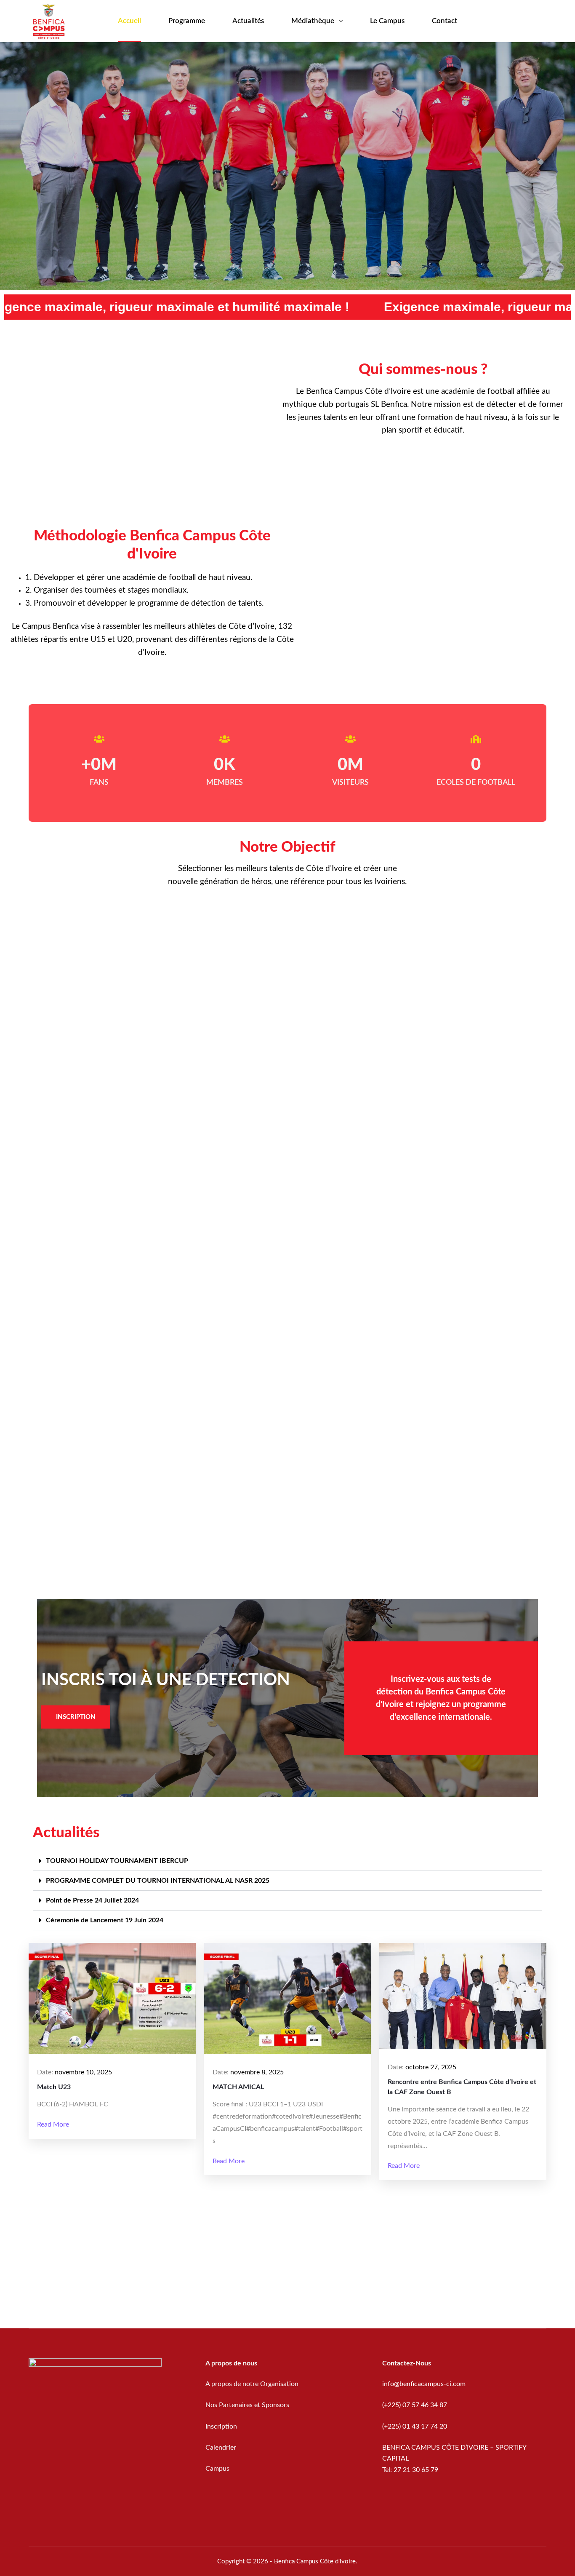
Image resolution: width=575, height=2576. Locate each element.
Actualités (248, 21)
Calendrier (221, 2448)
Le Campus (387, 21)
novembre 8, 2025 (257, 2072)
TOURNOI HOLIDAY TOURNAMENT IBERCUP (117, 1861)
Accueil (129, 21)
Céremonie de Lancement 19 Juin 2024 (105, 1920)
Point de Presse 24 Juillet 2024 (92, 1900)
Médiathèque (313, 21)
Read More (53, 2124)
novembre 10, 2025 (83, 2072)
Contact (445, 21)
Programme (187, 21)
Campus (217, 2469)
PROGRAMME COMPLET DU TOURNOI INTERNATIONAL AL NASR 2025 (158, 1881)
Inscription (222, 2426)
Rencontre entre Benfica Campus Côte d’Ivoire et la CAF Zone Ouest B (462, 2087)
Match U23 (54, 2087)
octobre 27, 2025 (431, 2067)
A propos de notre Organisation (252, 2384)
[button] (287, 1861)
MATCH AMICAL (238, 2087)
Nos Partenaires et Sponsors (247, 2405)
